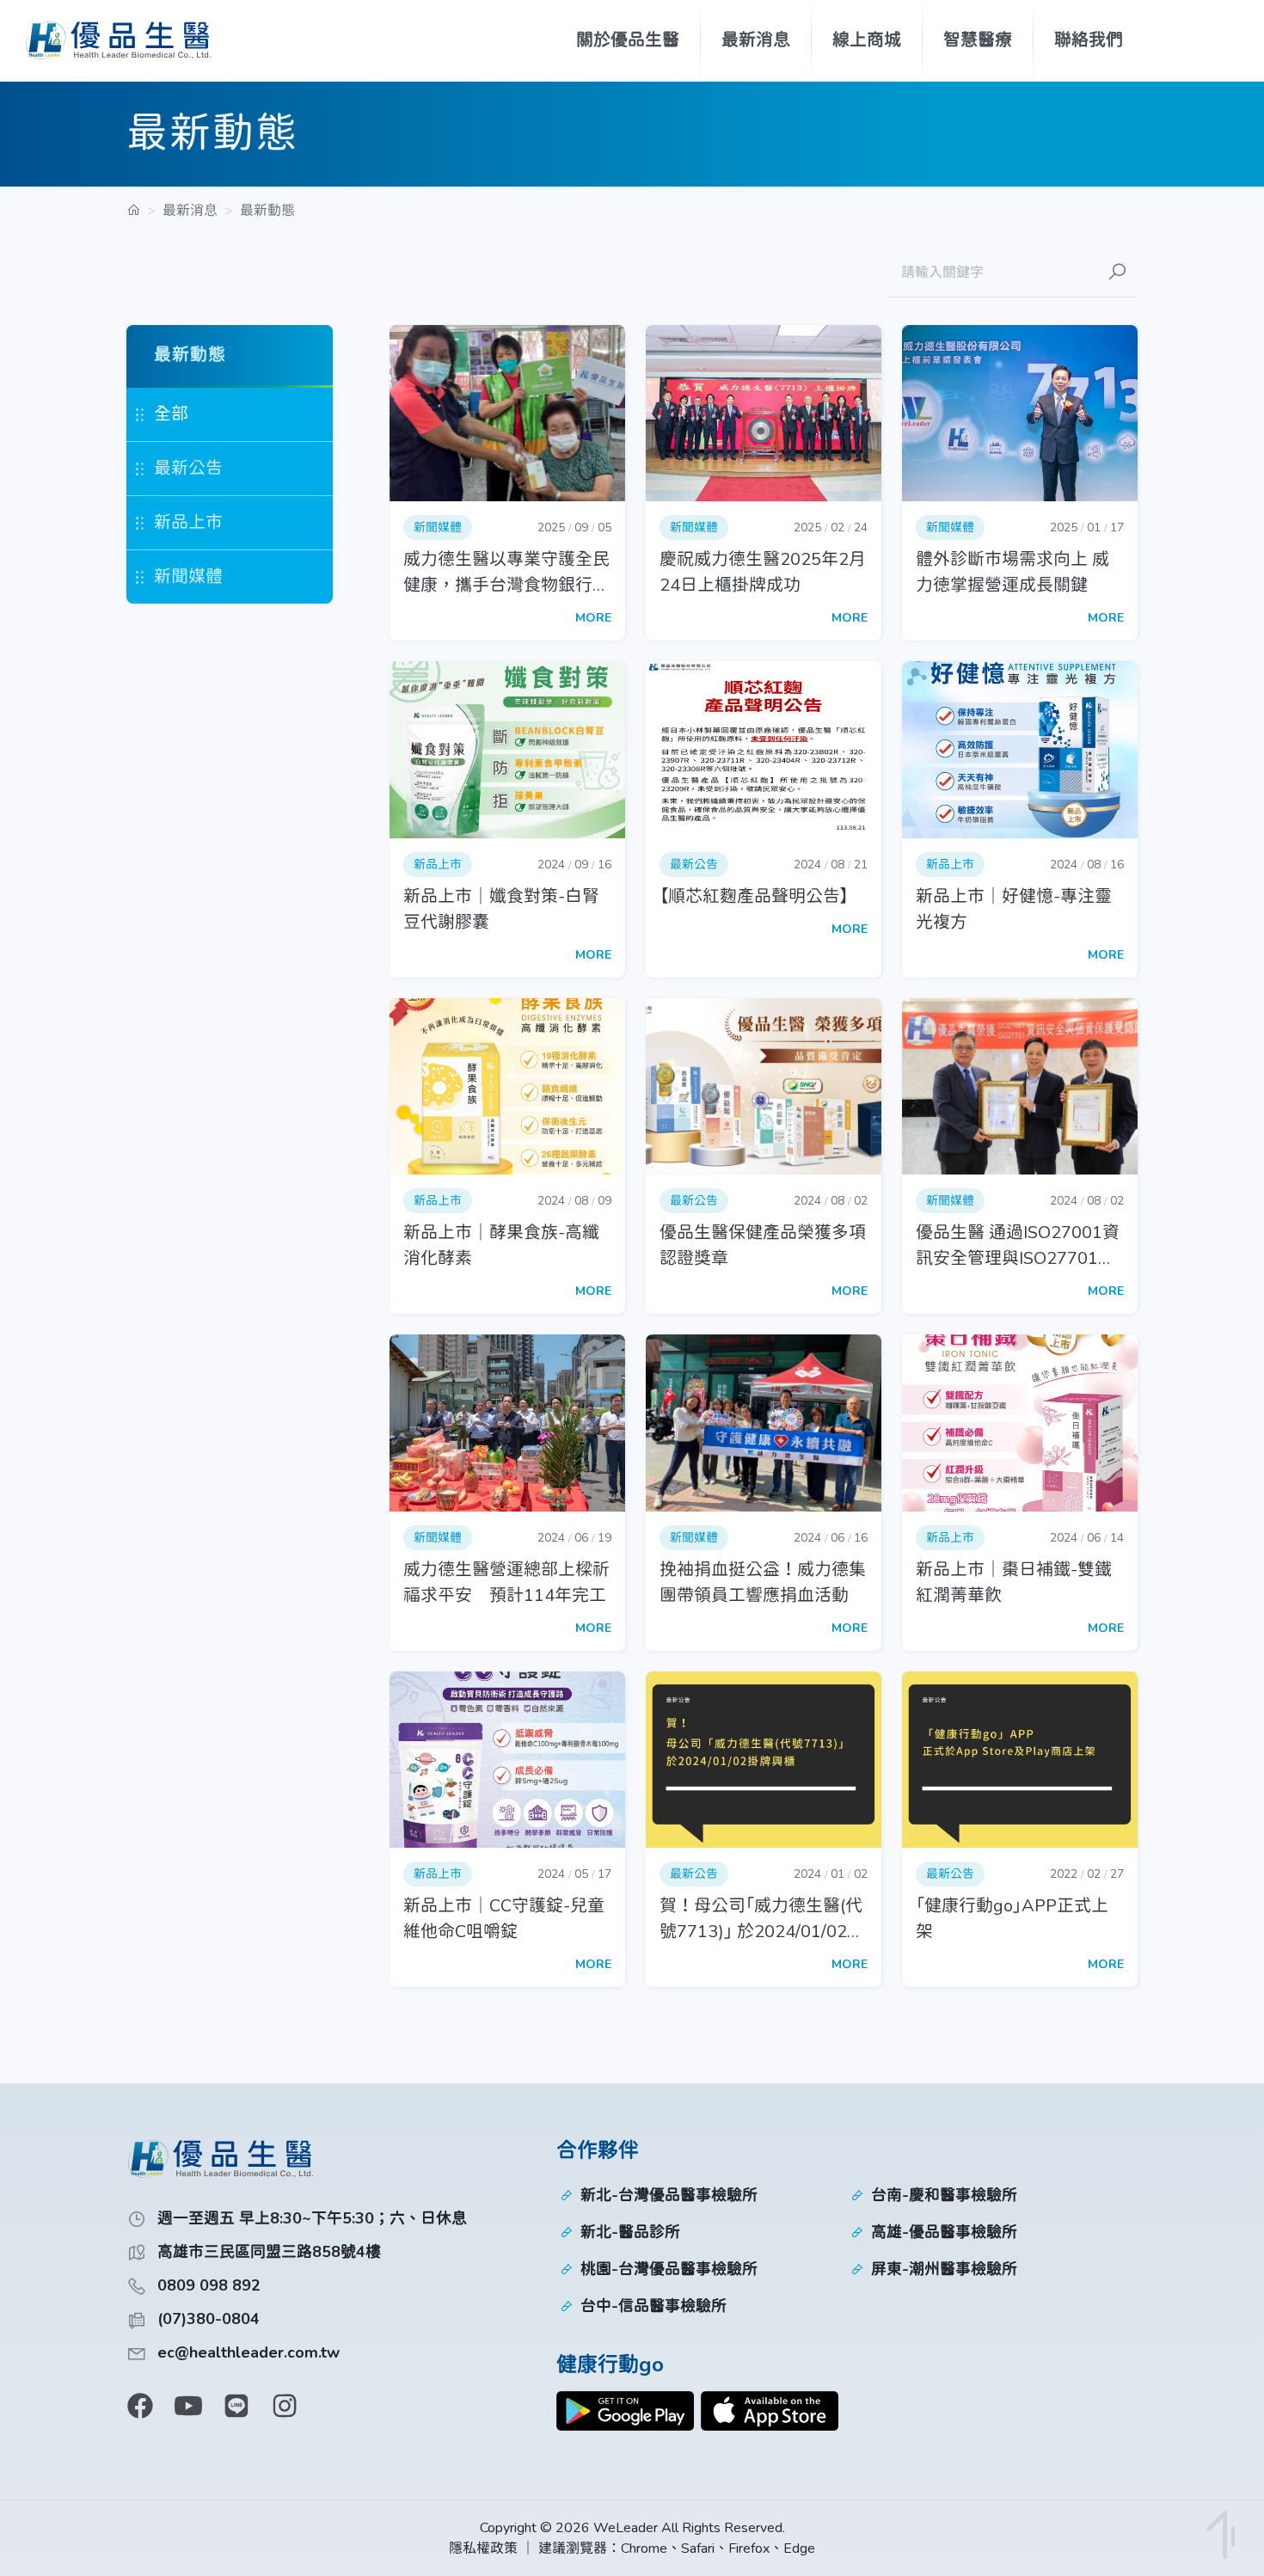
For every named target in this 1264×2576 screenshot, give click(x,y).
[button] (507, 483)
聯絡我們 (1089, 40)
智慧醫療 (978, 40)
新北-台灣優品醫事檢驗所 (669, 2195)
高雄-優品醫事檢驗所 (944, 2232)
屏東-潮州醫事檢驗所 (944, 2269)
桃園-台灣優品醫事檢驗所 (669, 2269)
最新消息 (756, 40)
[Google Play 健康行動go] (625, 2411)
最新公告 (188, 468)
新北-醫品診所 (630, 2232)
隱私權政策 (483, 2548)
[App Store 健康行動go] (770, 2411)
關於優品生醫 (628, 40)
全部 (171, 414)
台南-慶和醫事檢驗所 (944, 2195)
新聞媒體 (188, 577)
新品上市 (188, 522)
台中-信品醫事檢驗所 (653, 2306)
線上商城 (867, 40)
